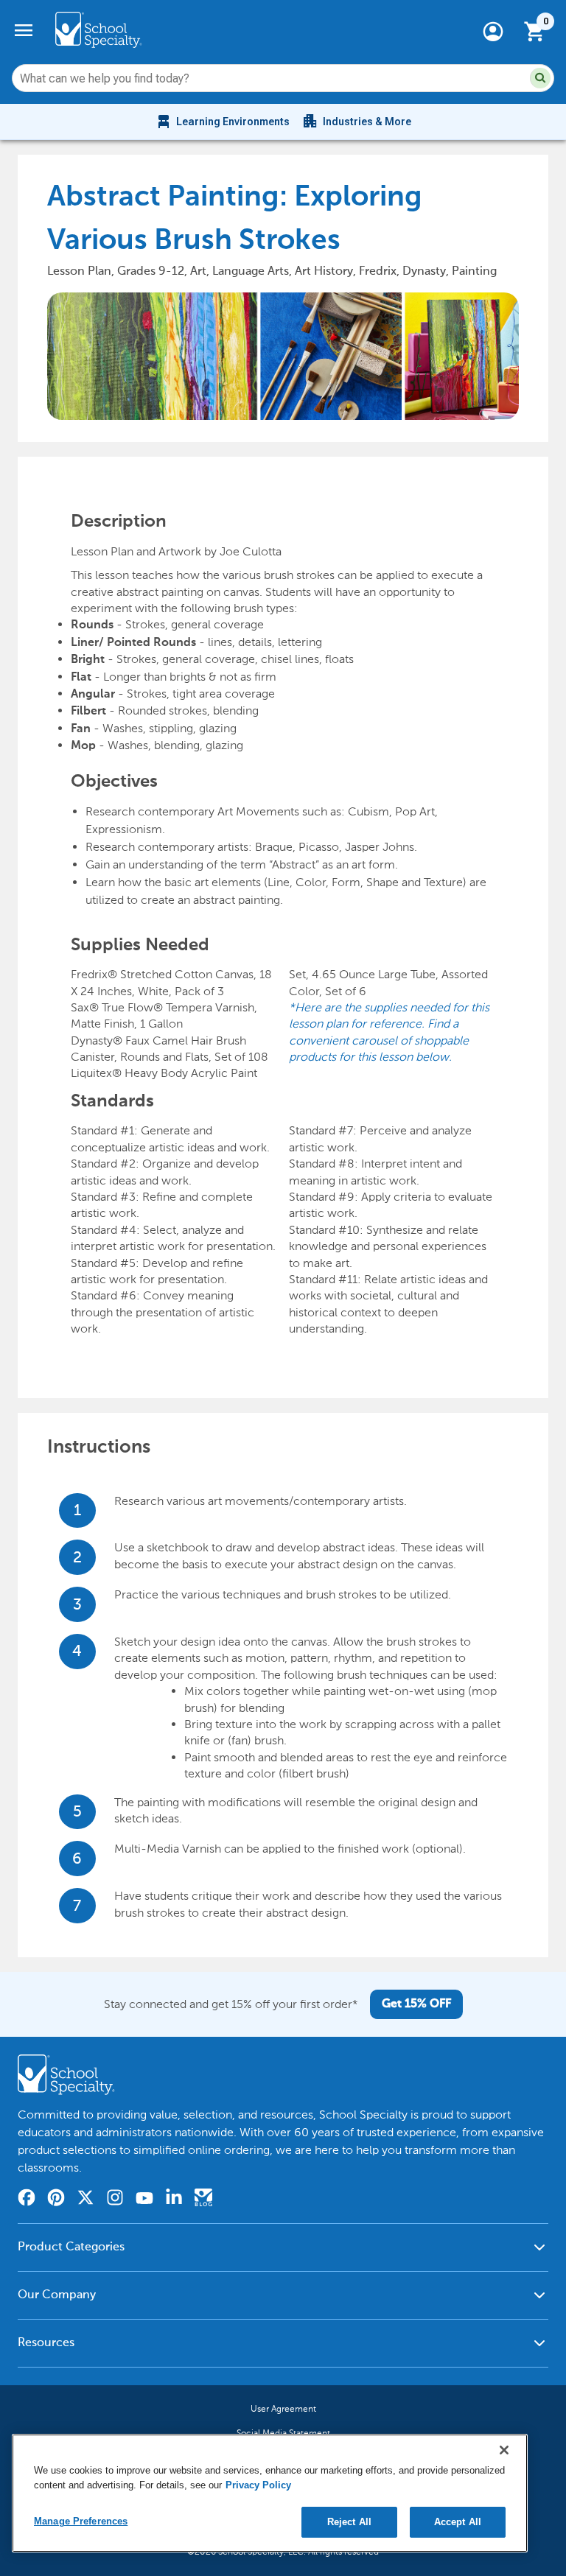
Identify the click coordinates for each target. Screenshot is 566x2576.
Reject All (349, 2522)
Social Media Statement (283, 2433)
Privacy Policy (258, 2485)
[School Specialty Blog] (203, 2200)
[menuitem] (222, 122)
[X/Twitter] (85, 2200)
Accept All (458, 2522)
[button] (540, 78)
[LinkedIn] (174, 2200)
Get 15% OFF (416, 2004)
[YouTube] (144, 2200)
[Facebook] (27, 2200)
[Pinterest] (56, 2200)
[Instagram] (115, 2200)
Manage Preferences (81, 2521)
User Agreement (283, 2409)
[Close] (504, 2450)
